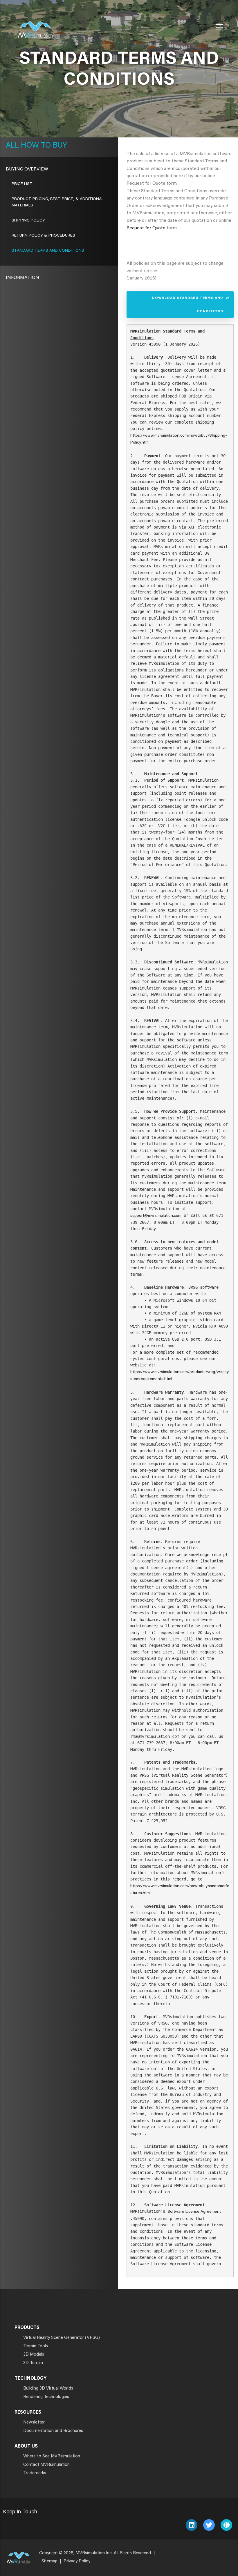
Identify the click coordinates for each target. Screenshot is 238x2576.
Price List (22, 184)
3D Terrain (33, 2363)
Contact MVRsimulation (46, 2465)
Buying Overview (27, 169)
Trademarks (35, 2473)
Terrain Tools (36, 2346)
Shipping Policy (28, 221)
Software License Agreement (194, 2212)
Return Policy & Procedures (43, 236)
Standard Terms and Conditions (48, 251)
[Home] (35, 26)
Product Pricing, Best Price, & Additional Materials (58, 202)
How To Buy (43, 146)
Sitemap (49, 2561)
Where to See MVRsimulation (52, 2456)
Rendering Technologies (46, 2397)
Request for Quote (146, 228)
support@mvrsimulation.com (156, 1216)
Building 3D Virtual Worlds (48, 2389)
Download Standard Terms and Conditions (188, 304)
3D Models (34, 2355)
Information (22, 278)
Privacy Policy (77, 2561)
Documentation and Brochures (53, 2431)
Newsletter (34, 2422)
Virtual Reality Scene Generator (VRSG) (62, 2338)
